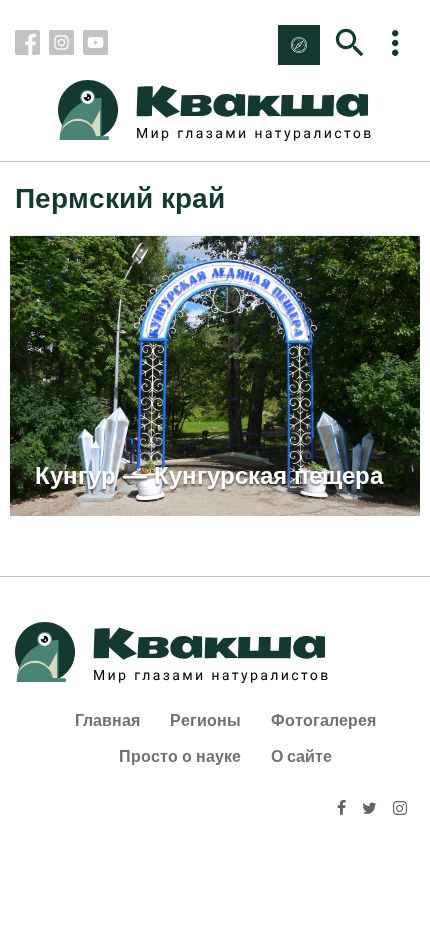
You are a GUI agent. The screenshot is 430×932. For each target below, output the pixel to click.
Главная (107, 720)
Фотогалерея (323, 720)
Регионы (205, 720)
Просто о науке (180, 756)
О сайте (301, 756)
